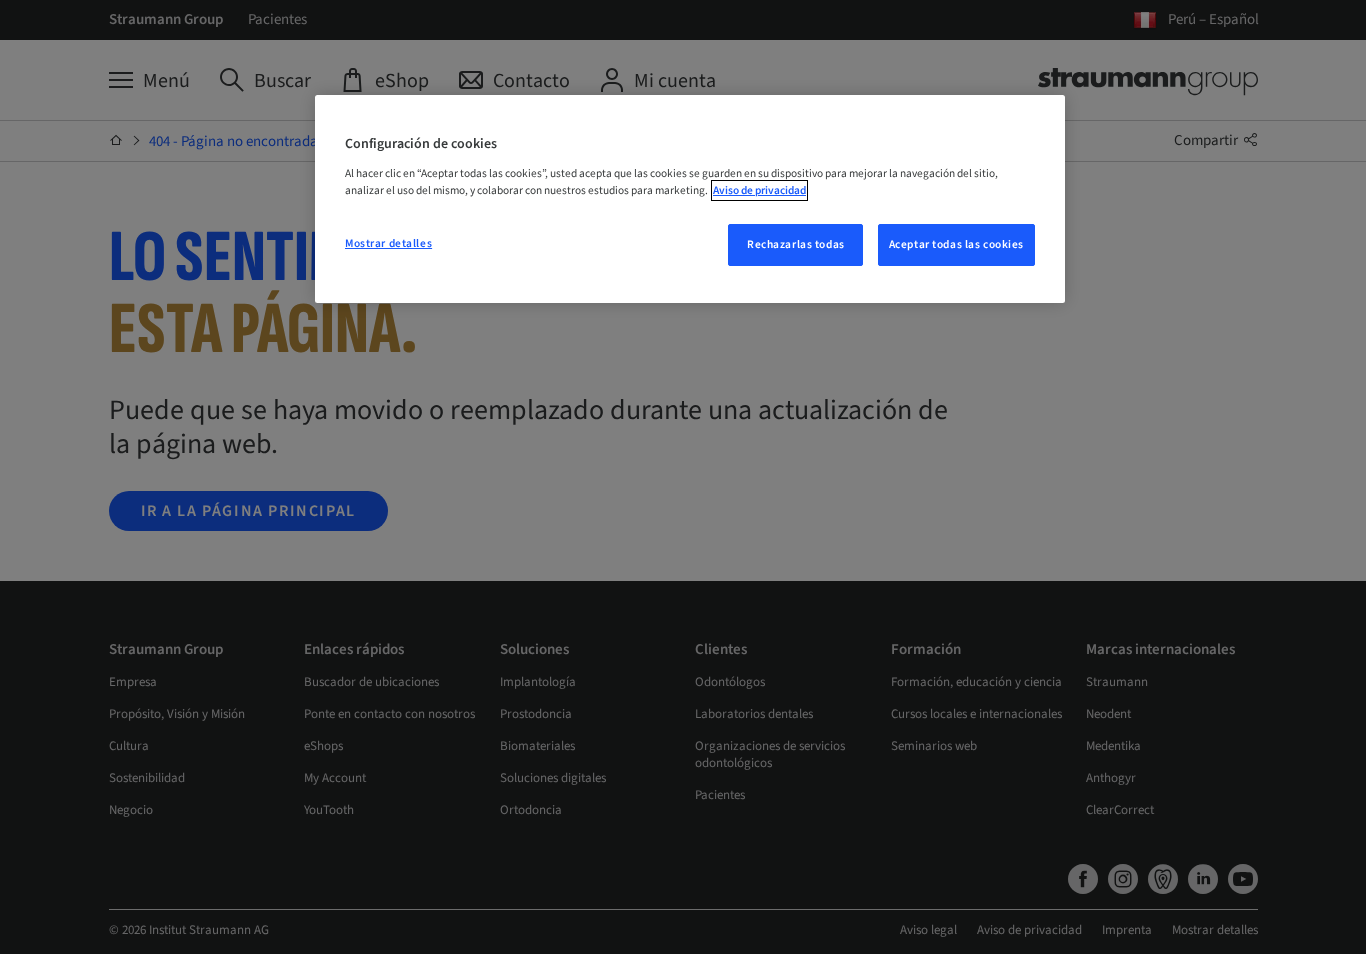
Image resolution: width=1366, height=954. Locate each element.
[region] (690, 199)
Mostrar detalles (388, 243)
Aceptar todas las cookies (956, 244)
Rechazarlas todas (796, 244)
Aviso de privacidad (759, 190)
